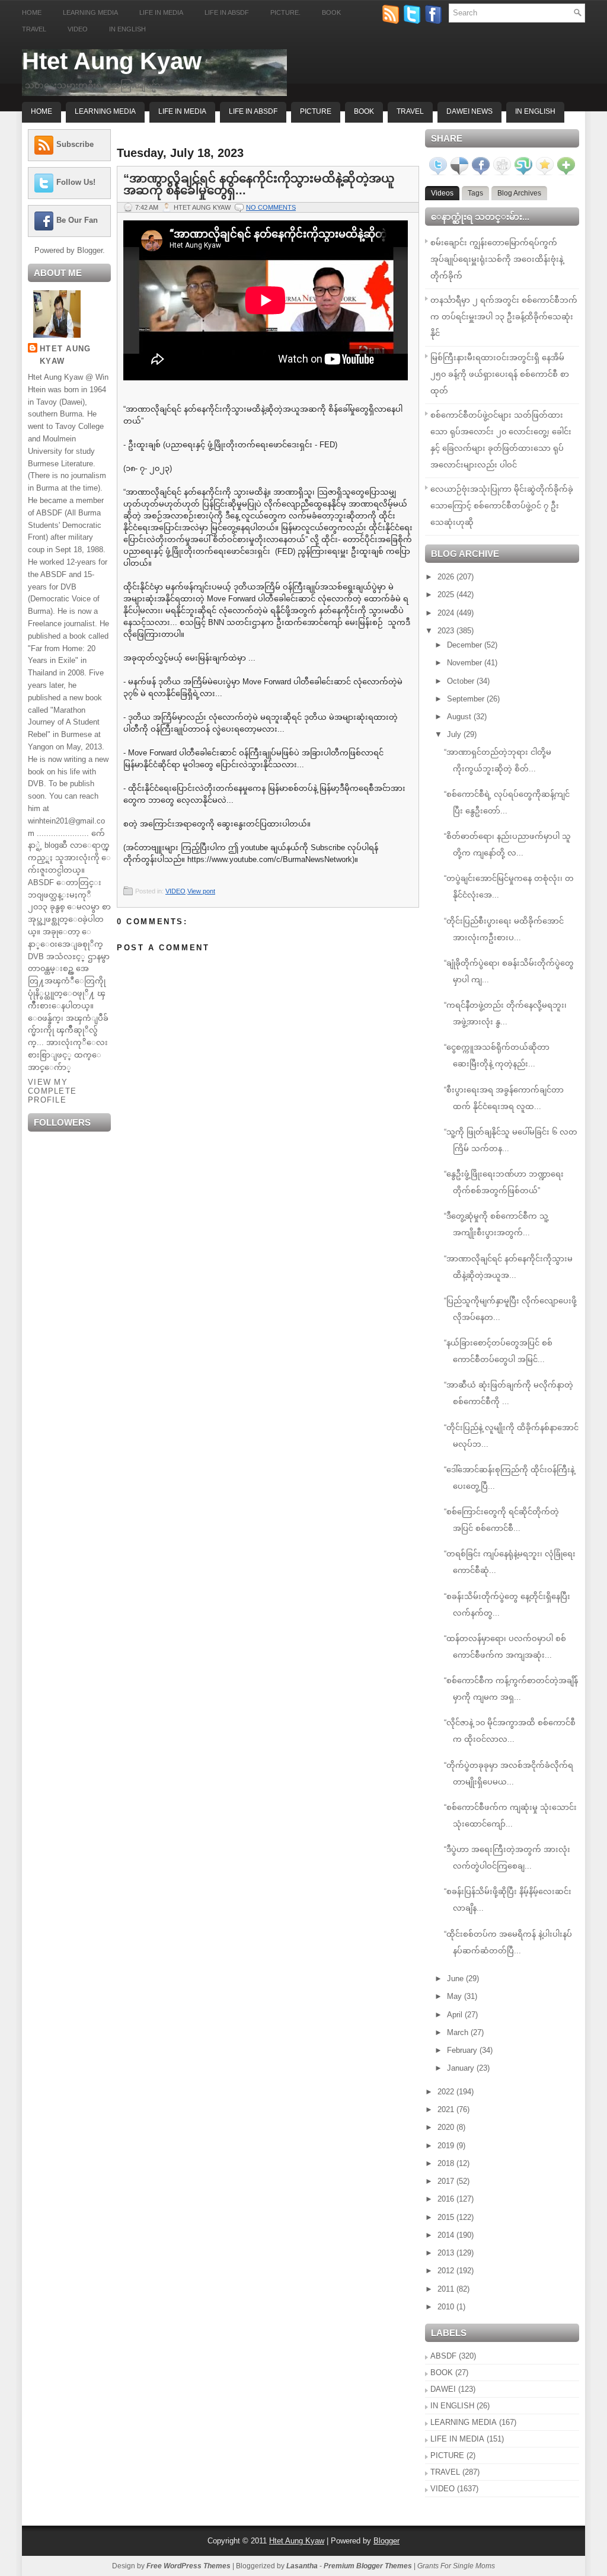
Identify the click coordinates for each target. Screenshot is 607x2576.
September (467, 699)
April (456, 2015)
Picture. (285, 12)
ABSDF (443, 2356)
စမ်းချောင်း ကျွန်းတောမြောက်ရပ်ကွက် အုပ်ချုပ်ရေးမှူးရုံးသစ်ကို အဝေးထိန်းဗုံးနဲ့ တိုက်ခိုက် (497, 259)
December (466, 645)
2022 (447, 2092)
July (455, 734)
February (463, 2050)
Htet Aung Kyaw (112, 61)
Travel (34, 29)
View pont (201, 891)
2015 (447, 2217)
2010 (447, 2307)
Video (78, 29)
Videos (442, 193)
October (462, 681)
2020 (447, 2127)
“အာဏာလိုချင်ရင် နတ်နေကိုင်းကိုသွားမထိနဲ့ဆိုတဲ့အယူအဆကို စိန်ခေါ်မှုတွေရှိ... (259, 184)
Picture (316, 111)
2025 (447, 595)
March (459, 2032)
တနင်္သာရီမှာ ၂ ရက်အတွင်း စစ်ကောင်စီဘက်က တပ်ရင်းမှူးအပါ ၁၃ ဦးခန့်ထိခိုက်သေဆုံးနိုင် (504, 317)
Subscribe (75, 144)
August (460, 717)
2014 (447, 2235)
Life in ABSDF (227, 12)
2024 (447, 613)
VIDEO (175, 891)
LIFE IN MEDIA (457, 2439)
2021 (447, 2109)
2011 (447, 2289)
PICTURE (447, 2455)
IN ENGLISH (452, 2406)
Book (331, 12)
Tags (475, 193)
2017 (447, 2181)
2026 (447, 577)
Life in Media (161, 12)
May (456, 1996)
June (456, 1979)
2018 (447, 2163)
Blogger (90, 250)
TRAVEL (445, 2472)
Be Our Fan (77, 220)
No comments (271, 207)
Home (32, 12)
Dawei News (469, 111)
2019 (447, 2146)
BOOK (442, 2372)
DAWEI (443, 2389)
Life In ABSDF (253, 111)
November (466, 663)
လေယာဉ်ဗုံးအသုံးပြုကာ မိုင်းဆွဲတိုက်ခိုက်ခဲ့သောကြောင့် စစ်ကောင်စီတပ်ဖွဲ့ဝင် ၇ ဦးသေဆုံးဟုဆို (502, 506)
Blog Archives (519, 193)
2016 (447, 2199)
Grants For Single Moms (456, 2566)
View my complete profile (52, 1091)
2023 (447, 631)
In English (127, 29)
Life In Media (182, 111)
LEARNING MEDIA (464, 2422)
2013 (447, 2253)
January (462, 2068)
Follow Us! (76, 182)
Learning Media (90, 12)
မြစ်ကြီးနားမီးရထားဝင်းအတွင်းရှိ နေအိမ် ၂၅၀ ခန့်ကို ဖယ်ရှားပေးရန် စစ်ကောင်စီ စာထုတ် (500, 374)
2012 (447, 2271)
